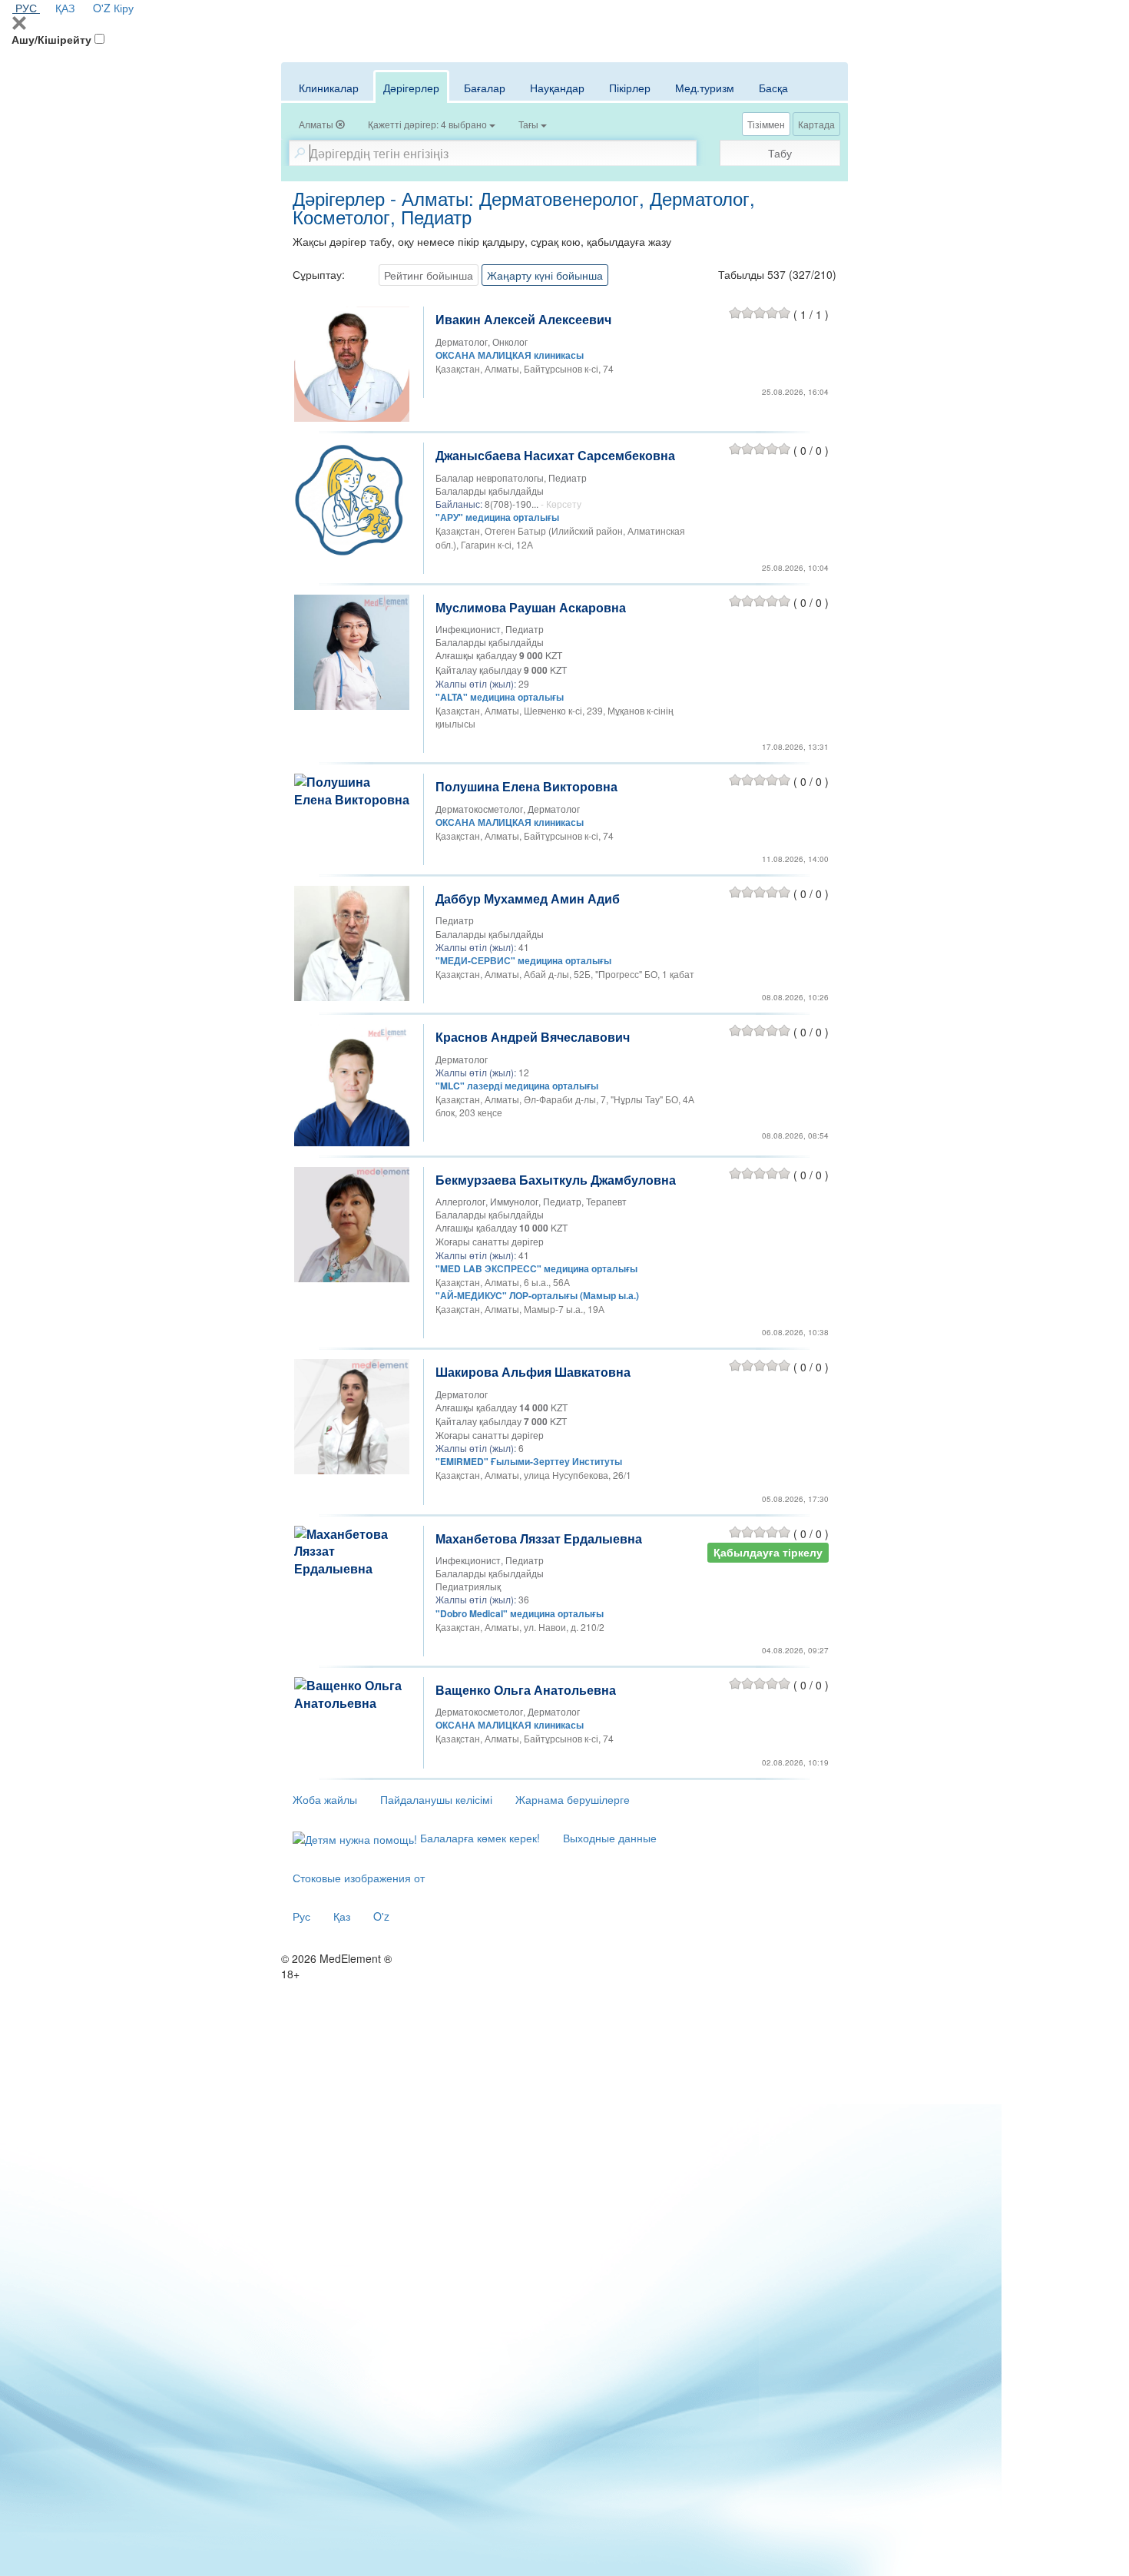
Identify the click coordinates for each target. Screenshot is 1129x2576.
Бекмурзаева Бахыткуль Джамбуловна (556, 1180)
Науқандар (557, 88)
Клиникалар (329, 88)
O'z (381, 1916)
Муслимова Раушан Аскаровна (531, 607)
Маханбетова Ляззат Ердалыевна (539, 1538)
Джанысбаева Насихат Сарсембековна (555, 455)
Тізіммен (766, 124)
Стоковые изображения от (359, 1878)
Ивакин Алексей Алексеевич (523, 319)
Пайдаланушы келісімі (436, 1799)
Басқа (773, 88)
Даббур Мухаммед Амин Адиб (528, 898)
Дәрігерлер (411, 88)
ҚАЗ (65, 8)
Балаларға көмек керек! (478, 1838)
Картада (816, 124)
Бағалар (485, 88)
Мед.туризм (705, 88)
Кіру (124, 8)
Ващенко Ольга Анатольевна (526, 1690)
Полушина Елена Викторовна (526, 786)
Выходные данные (610, 1838)
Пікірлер (630, 88)
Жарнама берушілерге (573, 1799)
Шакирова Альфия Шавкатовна (533, 1372)
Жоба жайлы (325, 1799)
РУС (26, 8)
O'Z (102, 8)
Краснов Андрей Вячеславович (533, 1037)
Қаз (342, 1916)
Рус (301, 1916)
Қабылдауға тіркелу (768, 1552)
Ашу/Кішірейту (51, 39)
